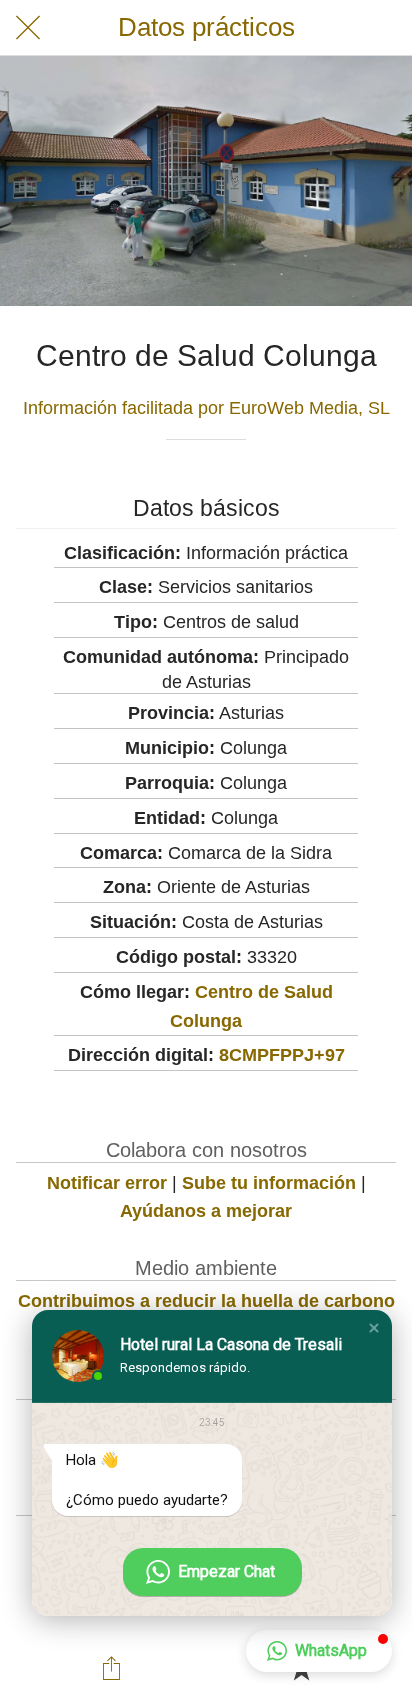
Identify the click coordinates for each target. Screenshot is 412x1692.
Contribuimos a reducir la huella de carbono (206, 1301)
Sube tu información (269, 1183)
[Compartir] (111, 1668)
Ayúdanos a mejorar (206, 1211)
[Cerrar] (28, 28)
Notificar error (107, 1183)
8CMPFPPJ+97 (282, 1055)
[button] (374, 1328)
